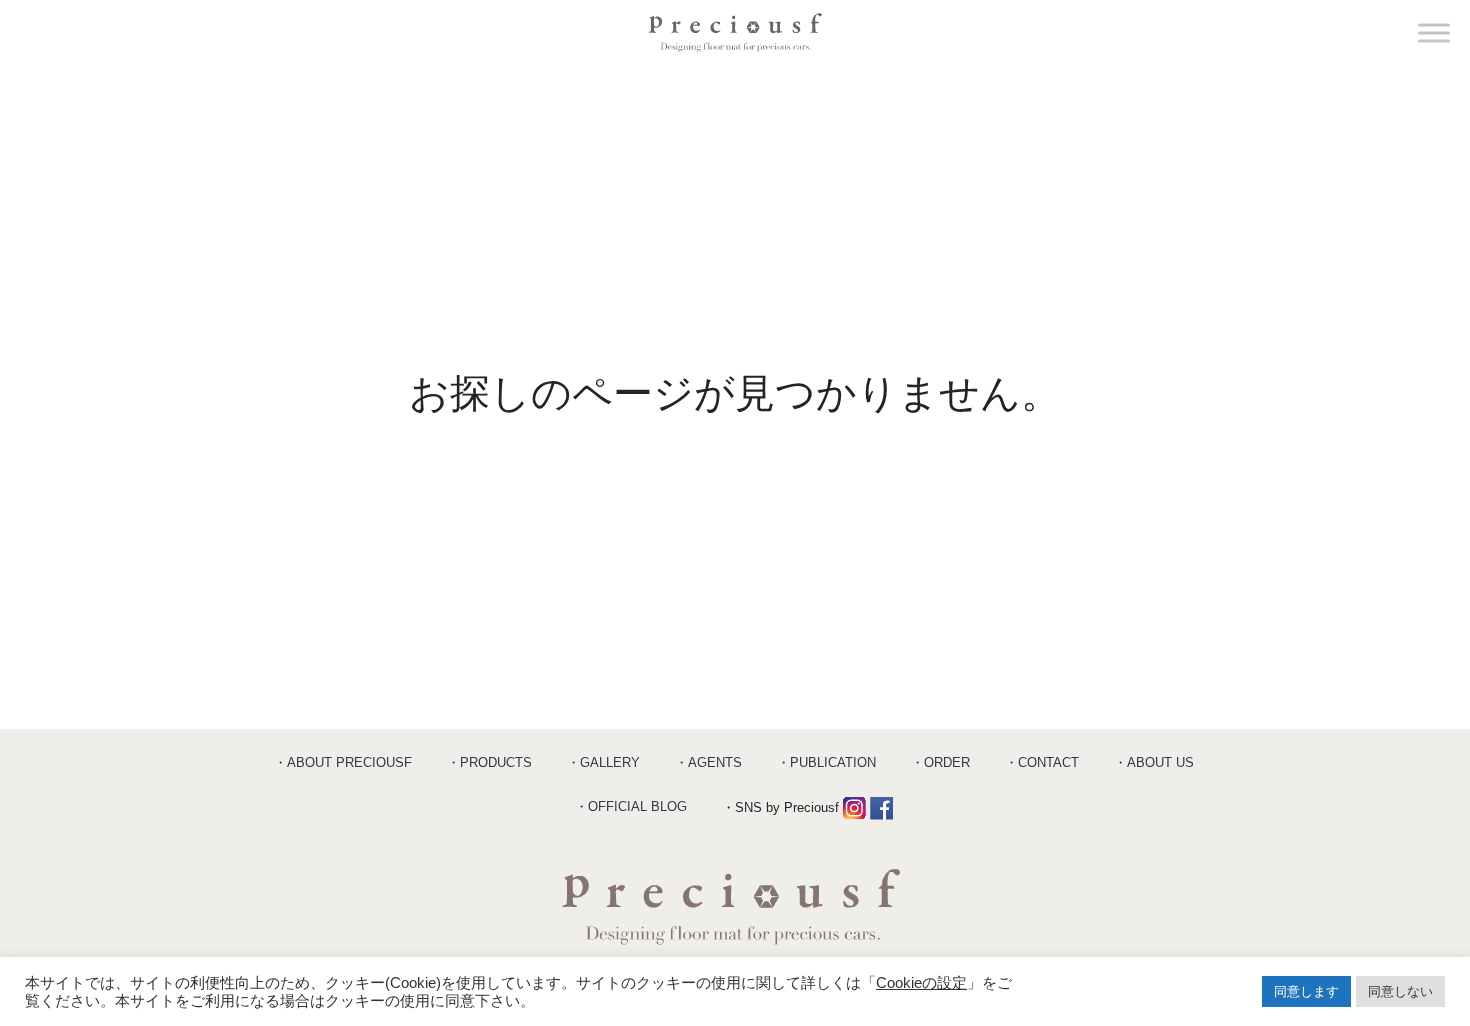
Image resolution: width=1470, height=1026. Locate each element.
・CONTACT (1042, 762)
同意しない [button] (1400, 991)
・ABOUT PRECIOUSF (343, 762)
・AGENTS (708, 762)
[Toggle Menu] (1434, 32)
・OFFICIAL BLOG (631, 806)
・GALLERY (603, 762)
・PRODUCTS (489, 762)
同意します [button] (1306, 991)
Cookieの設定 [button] (921, 983)
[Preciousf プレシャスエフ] (735, 32)
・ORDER (940, 762)
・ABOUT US (1154, 762)
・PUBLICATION (826, 762)
